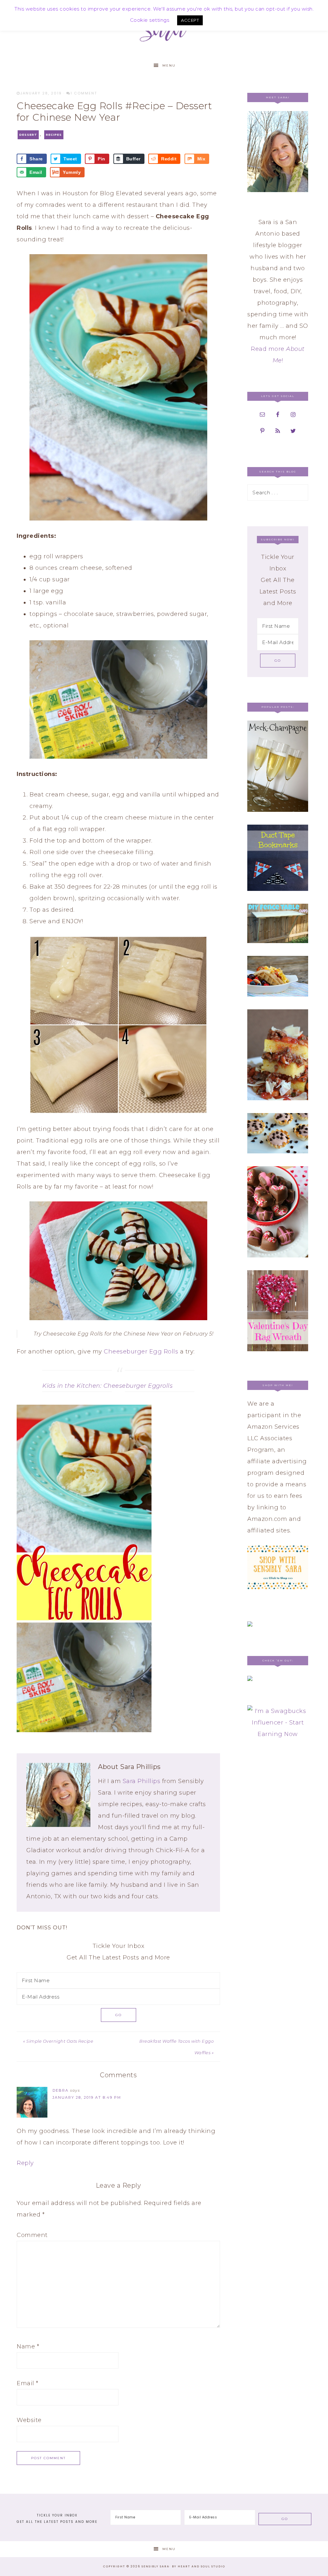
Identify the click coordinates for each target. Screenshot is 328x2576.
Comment (32, 2235)
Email (28, 2383)
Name (28, 2346)
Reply (25, 2163)
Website (29, 2420)
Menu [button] (169, 65)
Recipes (54, 135)
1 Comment (84, 93)
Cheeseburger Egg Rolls (141, 1352)
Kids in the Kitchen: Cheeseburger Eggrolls (107, 1386)
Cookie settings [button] (150, 20)
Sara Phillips (142, 1781)
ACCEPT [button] (190, 20)
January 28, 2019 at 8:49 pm (87, 2097)
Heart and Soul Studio (201, 2566)
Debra (61, 2090)
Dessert (28, 135)
